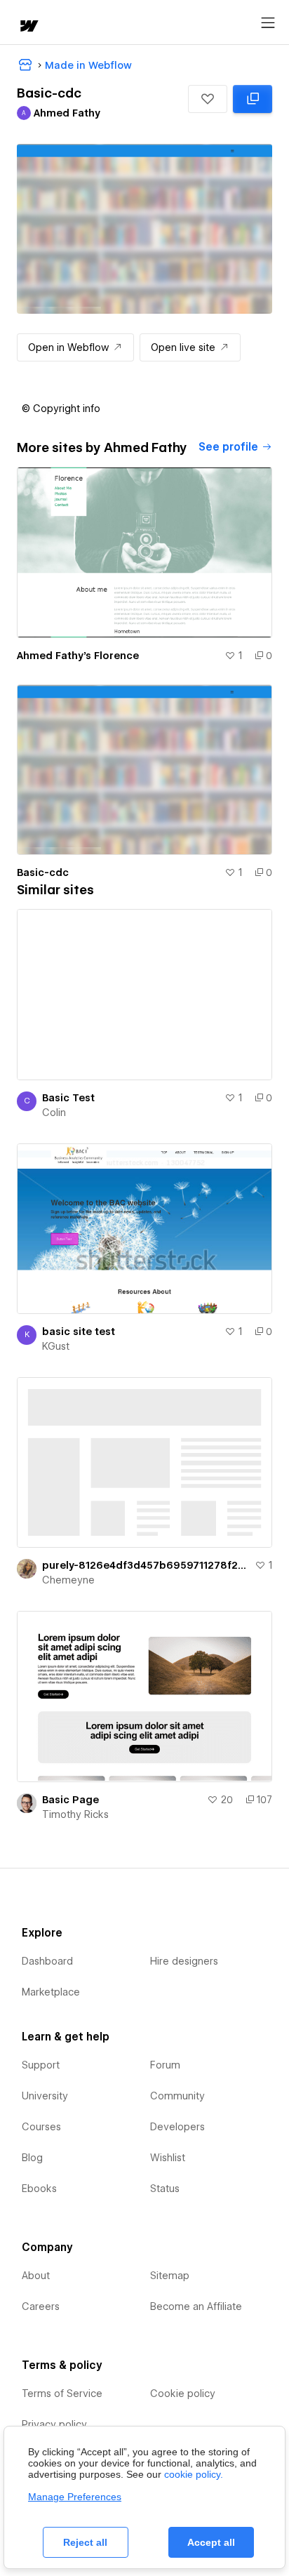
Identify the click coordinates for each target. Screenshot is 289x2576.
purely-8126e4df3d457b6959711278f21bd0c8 (146, 1565)
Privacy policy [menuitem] (54, 2424)
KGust (56, 1346)
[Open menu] (268, 23)
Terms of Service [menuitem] (62, 2394)
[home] (28, 27)
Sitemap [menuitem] (170, 2276)
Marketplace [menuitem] (51, 1992)
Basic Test (68, 1098)
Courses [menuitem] (41, 2127)
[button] (208, 99)
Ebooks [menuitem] (39, 2189)
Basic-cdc (43, 872)
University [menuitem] (45, 2096)
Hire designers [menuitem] (184, 1961)
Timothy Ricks (75, 1814)
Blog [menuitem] (32, 2158)
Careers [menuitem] (41, 2306)
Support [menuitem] (41, 2065)
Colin (54, 1113)
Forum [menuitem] (165, 2065)
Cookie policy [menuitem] (183, 2394)
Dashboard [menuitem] (47, 1961)
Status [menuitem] (165, 2189)
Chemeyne (68, 1580)
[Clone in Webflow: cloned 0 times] (253, 99)
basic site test (79, 1332)
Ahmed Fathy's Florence (78, 656)
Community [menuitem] (177, 2096)
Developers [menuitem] (177, 2127)
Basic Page (70, 1800)
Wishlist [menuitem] (168, 2158)
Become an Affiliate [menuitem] (196, 2306)
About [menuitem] (36, 2276)
